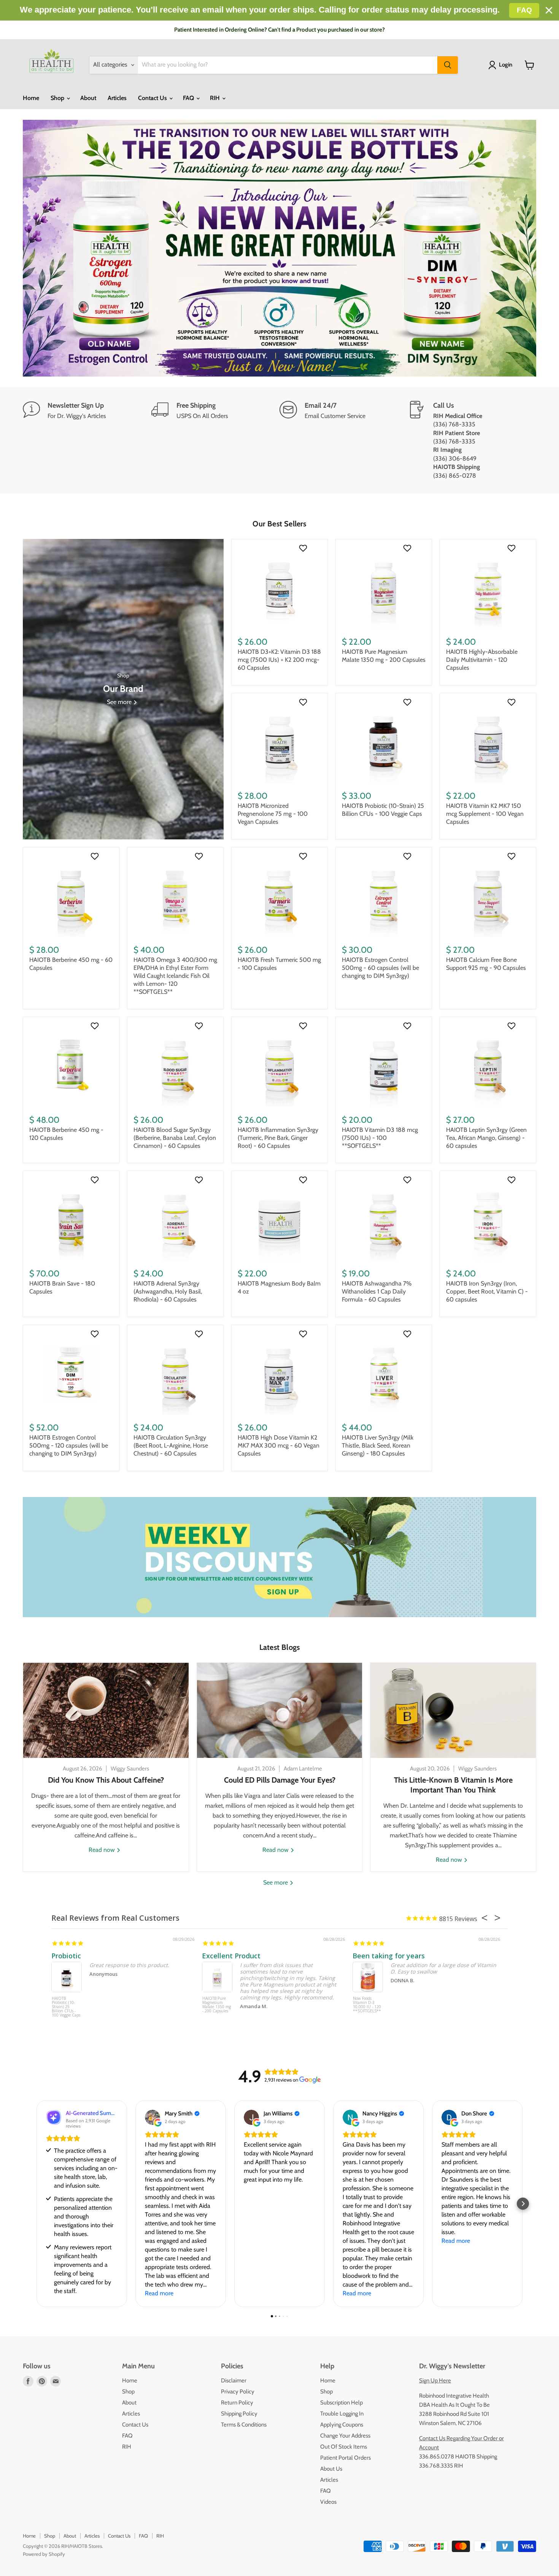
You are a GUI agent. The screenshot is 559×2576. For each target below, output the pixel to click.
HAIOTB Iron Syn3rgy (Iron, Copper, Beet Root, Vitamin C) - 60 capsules (487, 1291)
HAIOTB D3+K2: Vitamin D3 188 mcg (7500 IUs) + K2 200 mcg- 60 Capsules (279, 660)
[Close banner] (549, 10)
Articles (117, 98)
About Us (331, 2469)
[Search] (448, 65)
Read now (102, 1850)
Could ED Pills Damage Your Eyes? (280, 1780)
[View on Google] (152, 2117)
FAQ (189, 98)
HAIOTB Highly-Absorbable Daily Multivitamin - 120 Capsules (482, 660)
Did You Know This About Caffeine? (106, 1780)
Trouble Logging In (342, 2414)
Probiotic (66, 1956)
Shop (58, 98)
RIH (216, 98)
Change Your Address (345, 2436)
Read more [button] (159, 2293)
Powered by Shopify (44, 2554)
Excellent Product (231, 1956)
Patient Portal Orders (345, 2458)
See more (276, 1882)
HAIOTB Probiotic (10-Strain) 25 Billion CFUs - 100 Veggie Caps (66, 2007)
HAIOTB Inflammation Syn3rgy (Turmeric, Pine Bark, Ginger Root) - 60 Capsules (278, 1138)
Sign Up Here (435, 2381)
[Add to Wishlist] (304, 548)
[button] (36, 2204)
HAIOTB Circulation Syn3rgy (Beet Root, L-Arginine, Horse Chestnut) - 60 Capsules (171, 1445)
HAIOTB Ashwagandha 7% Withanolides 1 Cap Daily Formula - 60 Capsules (377, 1291)
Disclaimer (234, 2381)
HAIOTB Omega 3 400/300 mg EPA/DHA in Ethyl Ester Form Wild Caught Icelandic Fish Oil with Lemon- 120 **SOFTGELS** (175, 976)
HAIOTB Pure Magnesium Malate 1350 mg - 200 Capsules (217, 2005)
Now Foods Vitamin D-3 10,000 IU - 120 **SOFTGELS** (367, 2005)
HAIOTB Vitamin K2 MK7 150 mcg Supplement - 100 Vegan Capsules (485, 814)
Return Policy (237, 2403)
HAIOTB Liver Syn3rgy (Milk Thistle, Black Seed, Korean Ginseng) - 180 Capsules (378, 1445)
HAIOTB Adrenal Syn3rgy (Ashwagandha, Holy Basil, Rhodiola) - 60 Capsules (168, 1291)
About (88, 98)
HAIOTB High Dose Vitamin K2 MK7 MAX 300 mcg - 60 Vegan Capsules (279, 1445)
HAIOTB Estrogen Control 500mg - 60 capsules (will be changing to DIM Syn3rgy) (380, 968)
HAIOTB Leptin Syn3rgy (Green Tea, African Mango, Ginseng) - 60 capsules (486, 1138)
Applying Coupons (342, 2425)
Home (31, 98)
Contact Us (153, 98)
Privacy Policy (238, 2392)
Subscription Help (341, 2403)
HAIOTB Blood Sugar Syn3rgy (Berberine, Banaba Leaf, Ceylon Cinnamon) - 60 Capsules (175, 1138)
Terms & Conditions (244, 2425)
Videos (328, 2502)
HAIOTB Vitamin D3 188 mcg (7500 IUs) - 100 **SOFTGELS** (380, 1138)
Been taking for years (389, 1956)
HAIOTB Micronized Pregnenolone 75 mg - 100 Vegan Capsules (273, 814)
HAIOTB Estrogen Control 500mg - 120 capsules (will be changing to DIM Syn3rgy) (69, 1445)
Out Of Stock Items (344, 2447)
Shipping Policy (239, 2414)
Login (506, 65)
